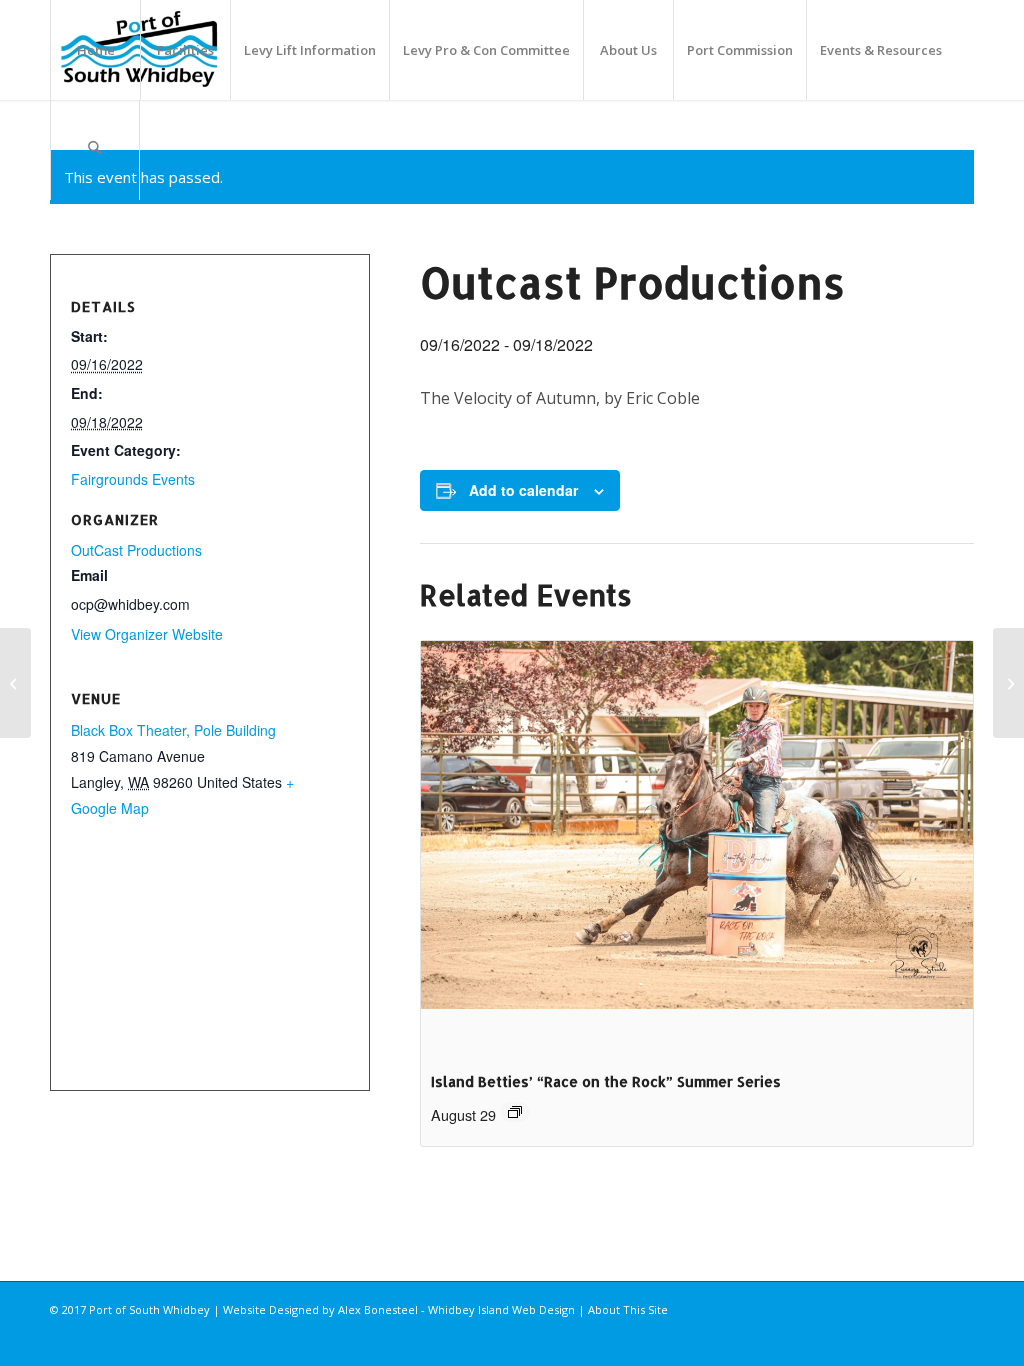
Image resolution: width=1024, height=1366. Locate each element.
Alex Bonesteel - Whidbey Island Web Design (456, 1309)
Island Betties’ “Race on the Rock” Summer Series (606, 1081)
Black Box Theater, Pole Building (173, 730)
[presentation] (697, 848)
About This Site (628, 1309)
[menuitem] (95, 50)
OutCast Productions (136, 550)
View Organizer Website (147, 634)
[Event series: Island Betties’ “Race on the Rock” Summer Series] (515, 1112)
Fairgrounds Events (133, 479)
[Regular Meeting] (15, 683)
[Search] (95, 150)
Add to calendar (523, 490)
